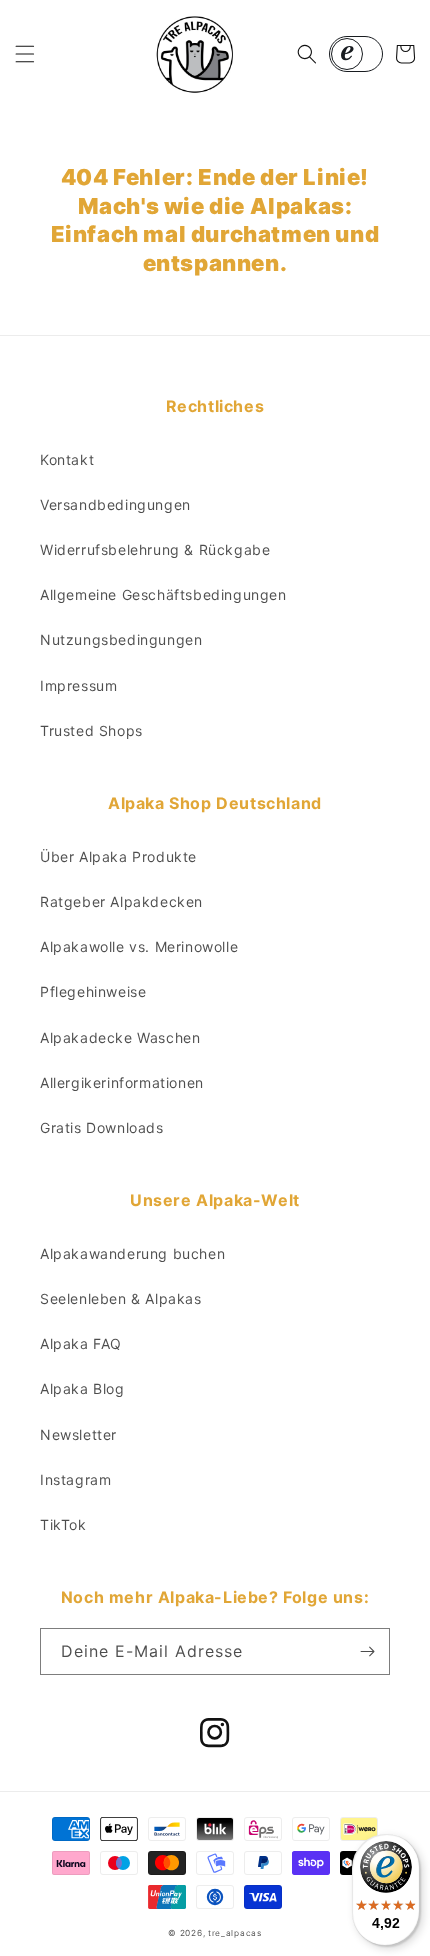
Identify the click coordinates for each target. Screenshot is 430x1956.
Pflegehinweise (93, 991)
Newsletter (78, 1434)
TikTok (63, 1524)
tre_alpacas (235, 1933)
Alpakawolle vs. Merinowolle (139, 946)
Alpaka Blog (82, 1388)
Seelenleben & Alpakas (121, 1298)
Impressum (78, 685)
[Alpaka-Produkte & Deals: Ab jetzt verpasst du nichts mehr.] (367, 1651)
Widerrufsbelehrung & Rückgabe (155, 549)
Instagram (75, 1479)
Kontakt (67, 459)
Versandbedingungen (115, 504)
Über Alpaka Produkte (118, 856)
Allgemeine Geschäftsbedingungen (163, 594)
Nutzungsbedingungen (121, 639)
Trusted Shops (91, 730)
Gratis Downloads (102, 1127)
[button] (25, 54)
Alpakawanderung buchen (132, 1253)
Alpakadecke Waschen (120, 1037)
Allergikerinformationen (122, 1082)
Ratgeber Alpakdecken (121, 901)
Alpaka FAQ (81, 1343)
